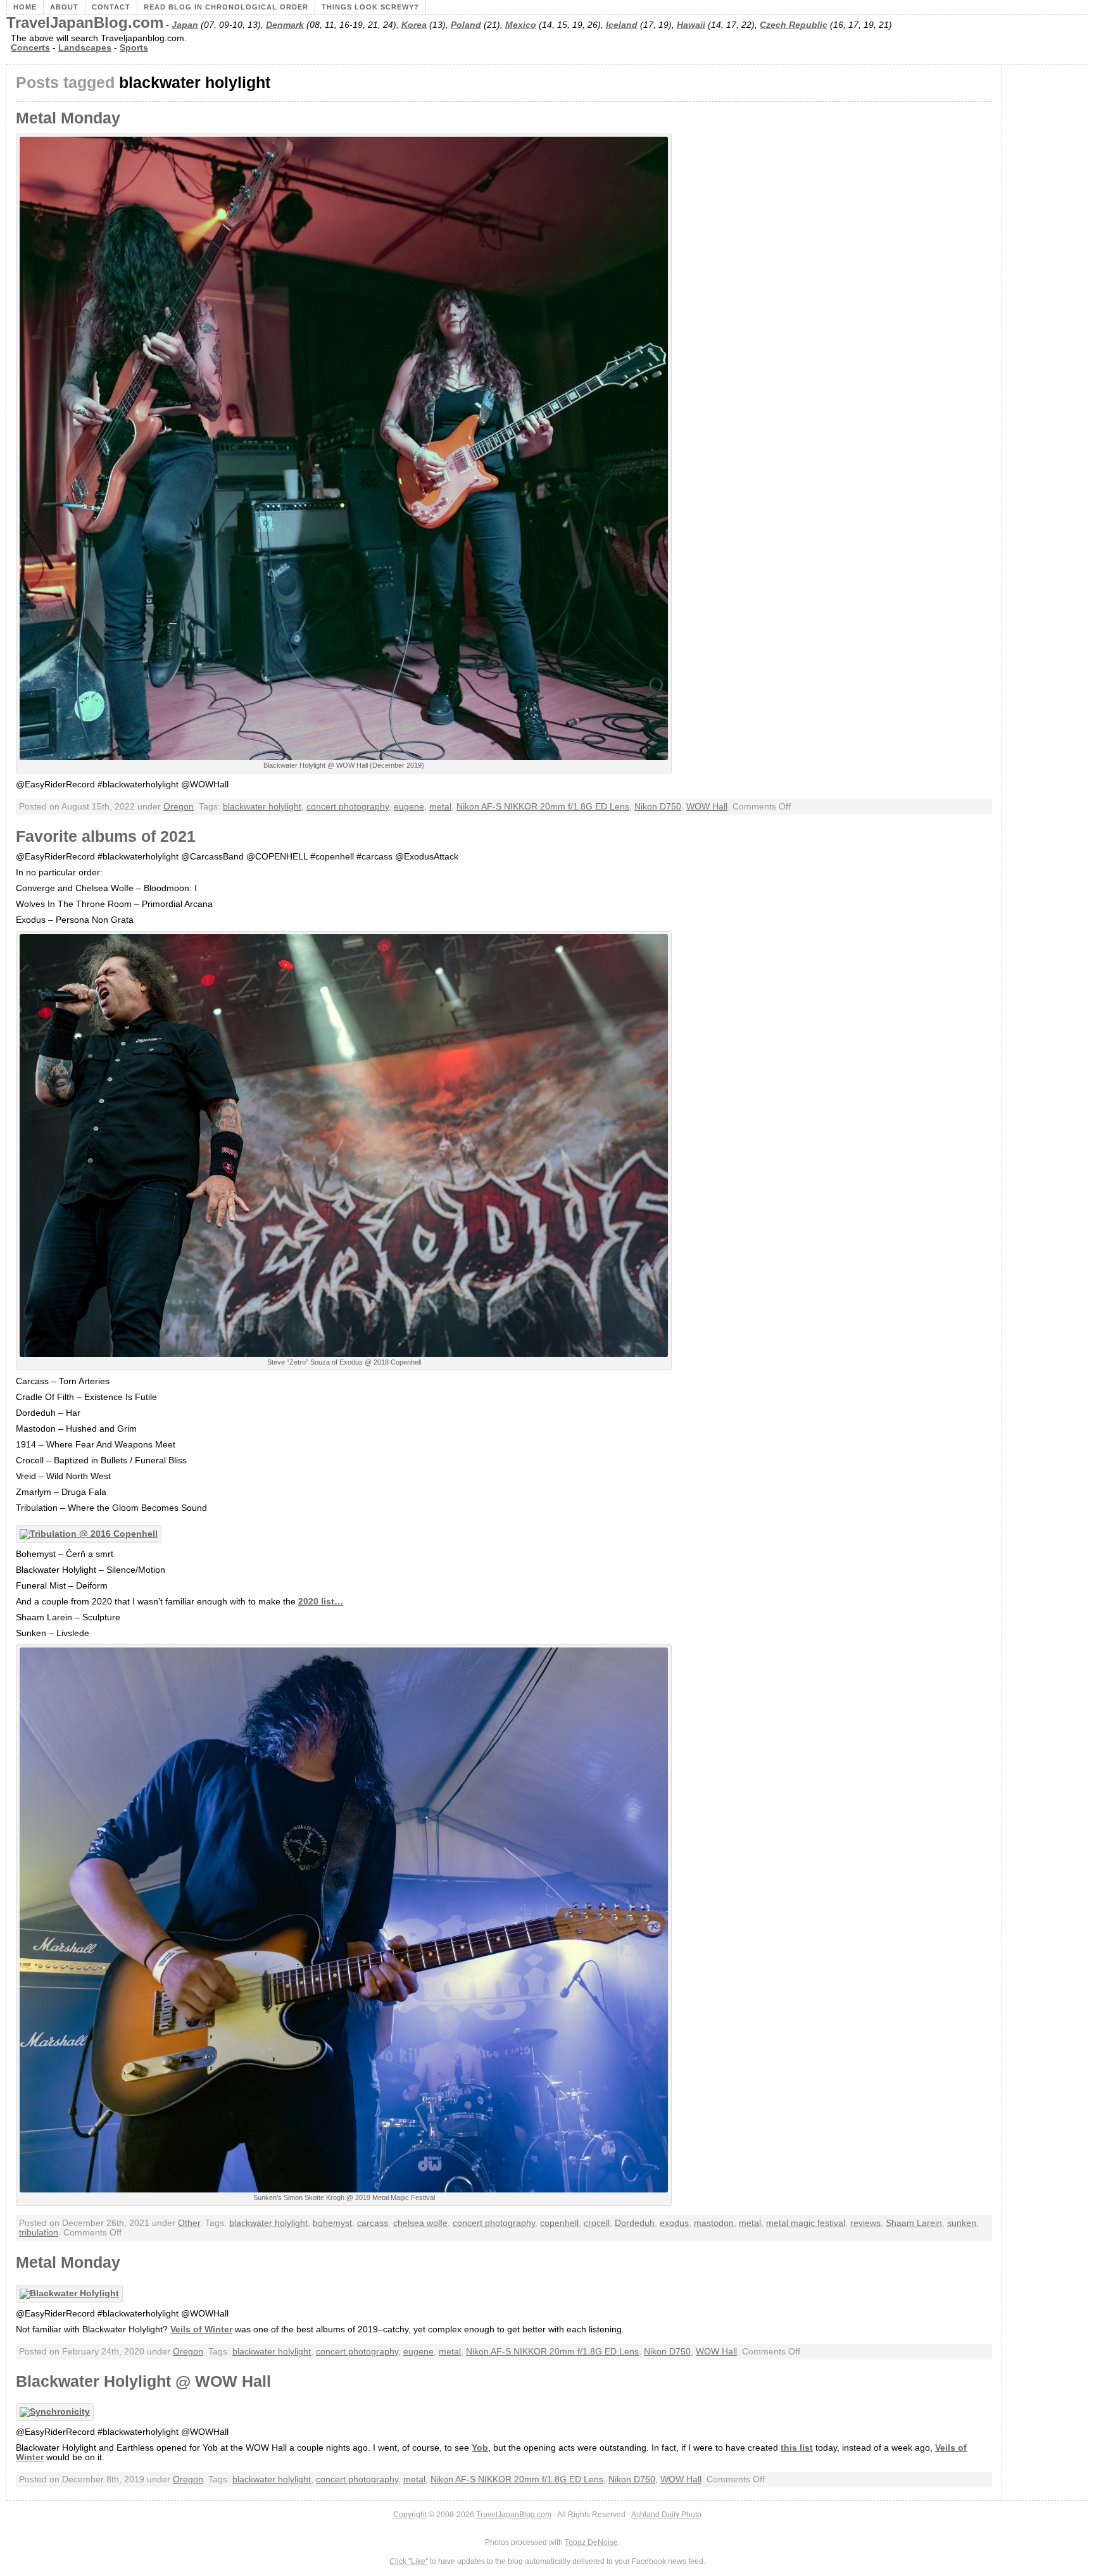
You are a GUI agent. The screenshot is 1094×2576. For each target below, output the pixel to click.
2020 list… (321, 1602)
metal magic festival (806, 2223)
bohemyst (332, 2223)
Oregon (179, 807)
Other (189, 2223)
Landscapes (85, 48)
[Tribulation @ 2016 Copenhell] (92, 1534)
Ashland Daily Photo (666, 2515)
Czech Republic (794, 25)
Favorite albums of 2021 (106, 836)
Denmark (285, 25)
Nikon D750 (658, 807)
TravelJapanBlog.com (85, 23)
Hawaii (691, 25)
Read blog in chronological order (226, 7)
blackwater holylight (262, 807)
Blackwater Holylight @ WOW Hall (143, 2381)
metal (440, 807)
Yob (480, 2448)
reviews (865, 2223)
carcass (373, 2223)
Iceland (622, 25)
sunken (962, 2223)
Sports (134, 48)
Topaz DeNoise (591, 2542)
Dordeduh (635, 2223)
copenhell (559, 2223)
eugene (409, 807)
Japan (185, 25)
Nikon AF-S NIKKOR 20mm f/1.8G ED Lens (543, 807)
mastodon (714, 2223)
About (64, 7)
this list (797, 2448)
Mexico (521, 25)
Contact (111, 7)
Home (25, 7)
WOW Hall (707, 807)
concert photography (348, 807)
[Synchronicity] (58, 2412)
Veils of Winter (201, 2329)
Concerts (30, 48)
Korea (414, 25)
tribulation (39, 2233)
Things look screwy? (370, 7)
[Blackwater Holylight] (72, 2293)
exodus (674, 2223)
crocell (597, 2223)
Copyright (410, 2515)
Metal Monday (68, 118)
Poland (466, 25)
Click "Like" (409, 2561)
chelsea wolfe (420, 2223)
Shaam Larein (914, 2223)
